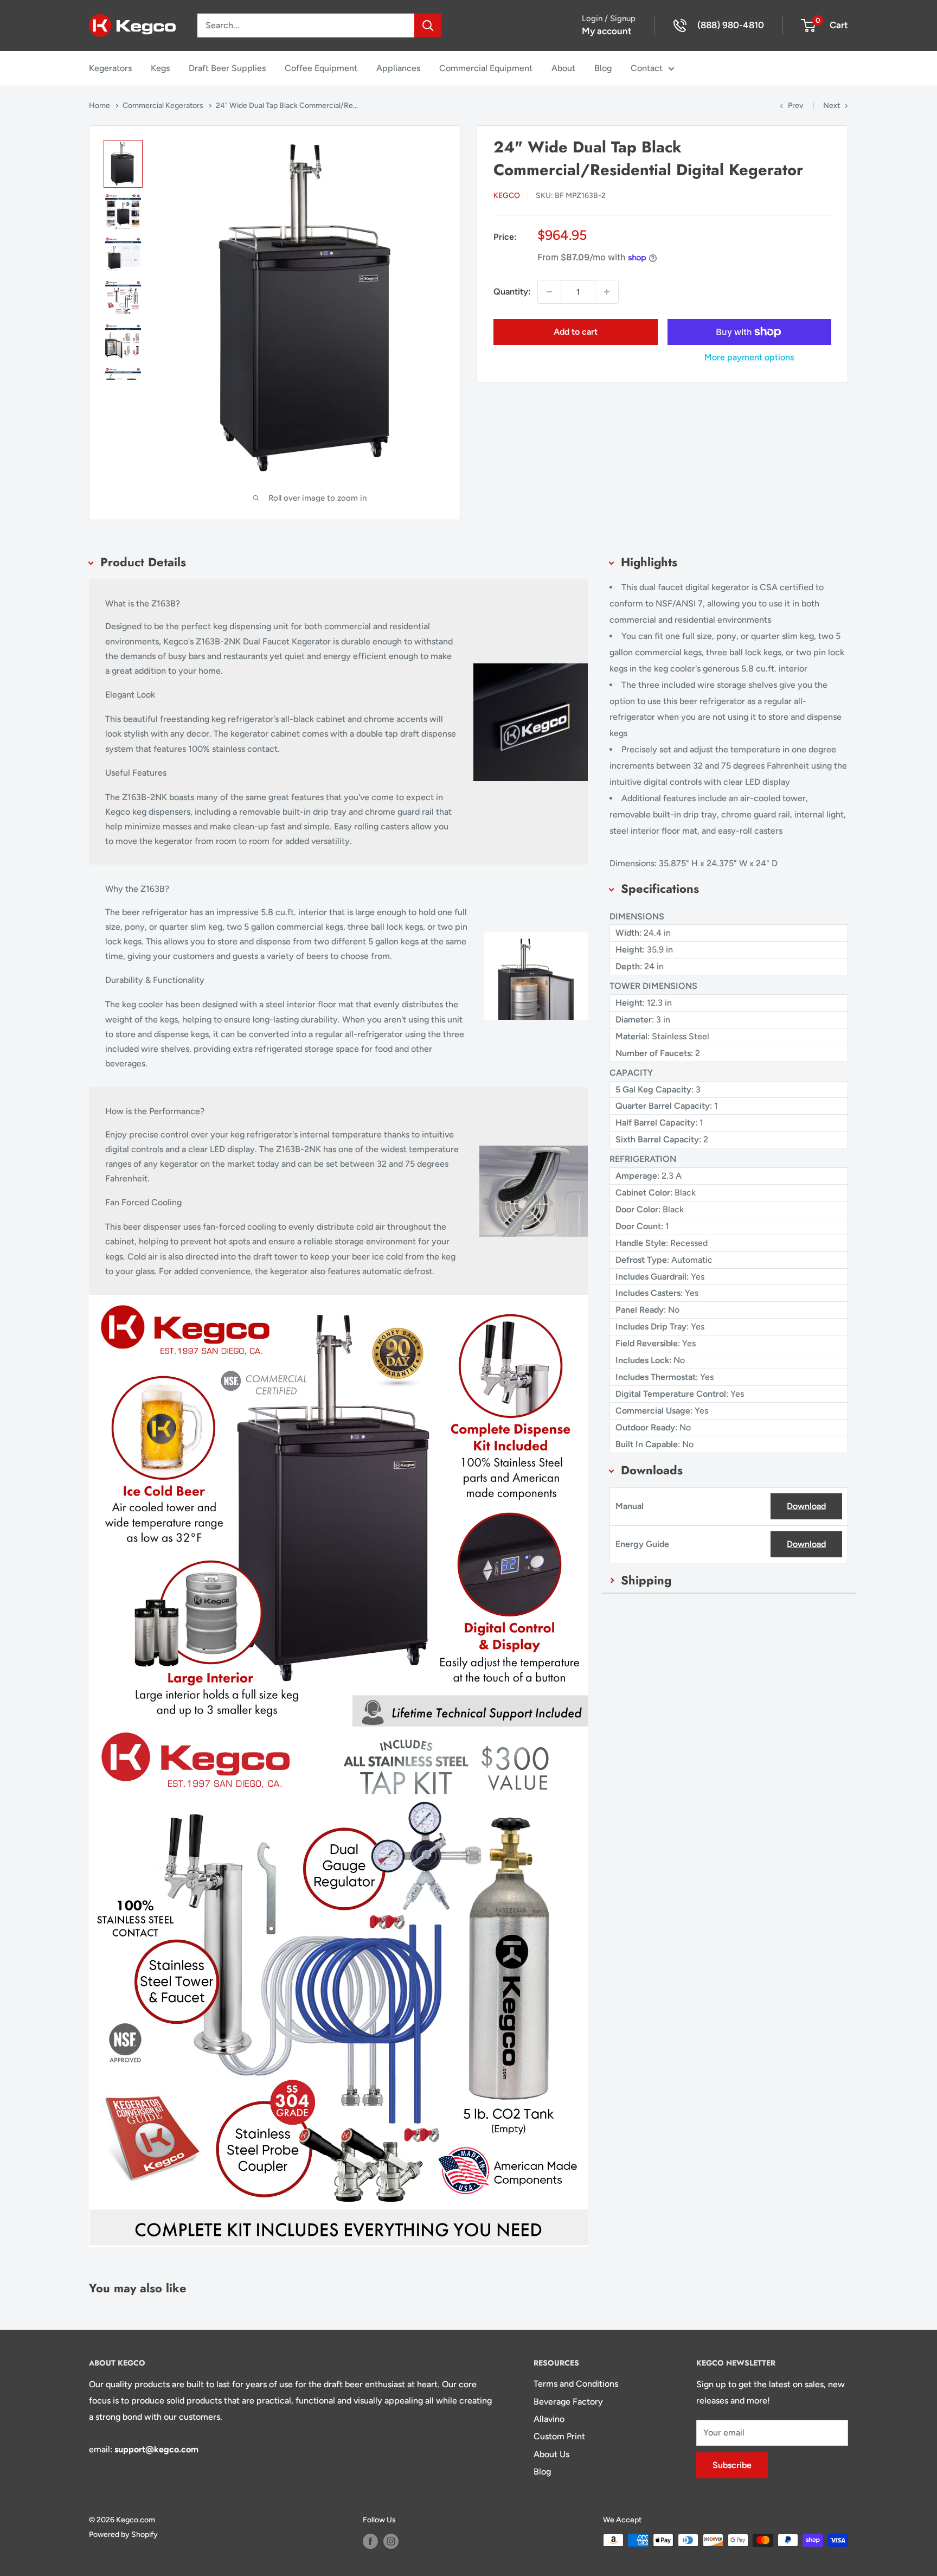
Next (832, 106)
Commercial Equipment (486, 68)
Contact (647, 68)
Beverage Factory (568, 2402)
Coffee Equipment (321, 68)
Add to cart (576, 332)
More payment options (749, 357)
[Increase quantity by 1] (607, 292)
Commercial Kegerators (164, 106)
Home (100, 106)
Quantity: (512, 292)
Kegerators (110, 68)
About (563, 68)
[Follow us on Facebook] (370, 2541)
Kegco (507, 196)
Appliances (398, 68)
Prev (795, 106)
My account (607, 31)
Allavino (549, 2419)
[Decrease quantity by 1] (549, 292)
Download (806, 1506)
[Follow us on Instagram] (391, 2541)
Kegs (160, 68)
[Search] (428, 25)
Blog (603, 68)
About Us (551, 2454)
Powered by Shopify (123, 2535)
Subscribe (732, 2465)
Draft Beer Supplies (227, 68)
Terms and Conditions (576, 2384)
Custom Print (559, 2436)
